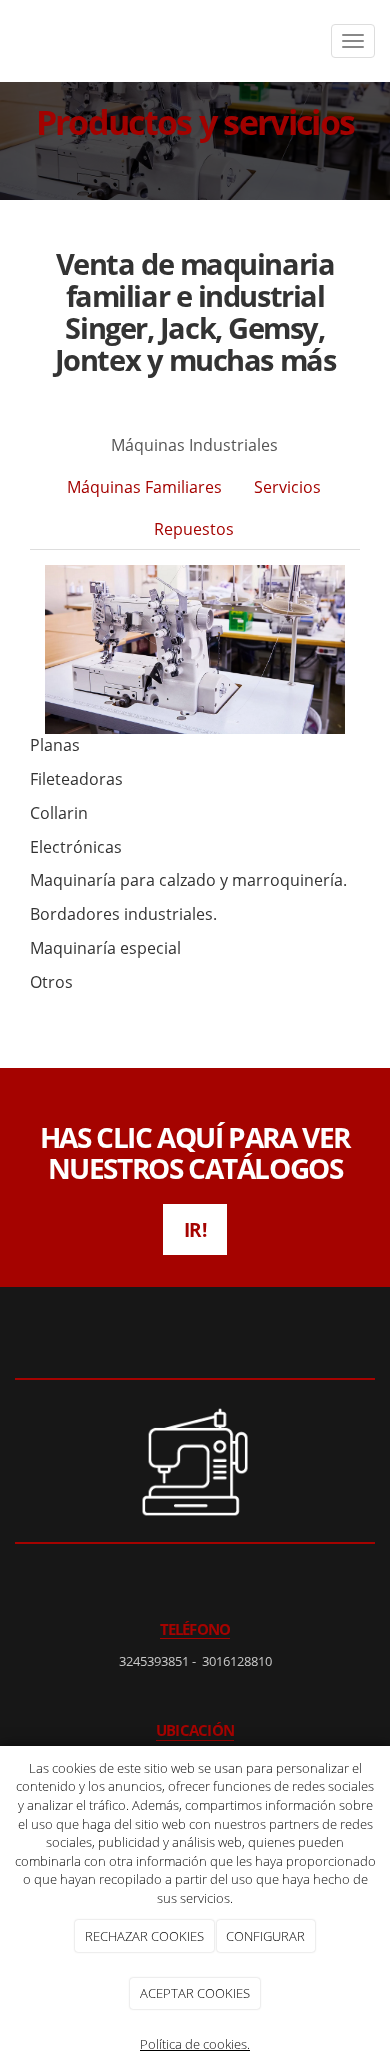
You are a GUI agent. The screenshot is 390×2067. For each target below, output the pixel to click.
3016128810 (237, 1661)
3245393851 (154, 1661)
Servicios (287, 487)
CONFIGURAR (265, 1936)
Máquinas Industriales (194, 445)
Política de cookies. (195, 2044)
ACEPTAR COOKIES (195, 1993)
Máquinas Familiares (144, 487)
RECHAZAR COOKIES (144, 1936)
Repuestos (194, 529)
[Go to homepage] (17, 41)
